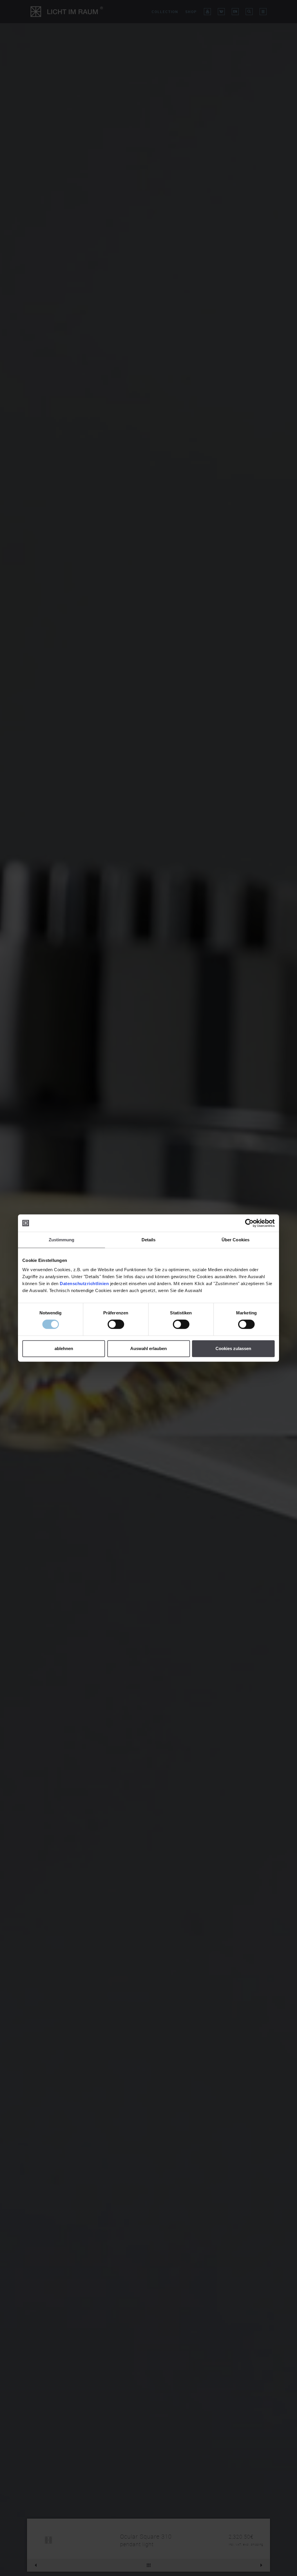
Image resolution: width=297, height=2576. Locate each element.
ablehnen (64, 1348)
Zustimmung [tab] (62, 1240)
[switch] (116, 1324)
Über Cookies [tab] (236, 1240)
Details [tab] (149, 1240)
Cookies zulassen (233, 1348)
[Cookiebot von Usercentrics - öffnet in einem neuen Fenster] (249, 1223)
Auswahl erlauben (148, 1348)
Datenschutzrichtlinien (84, 1284)
